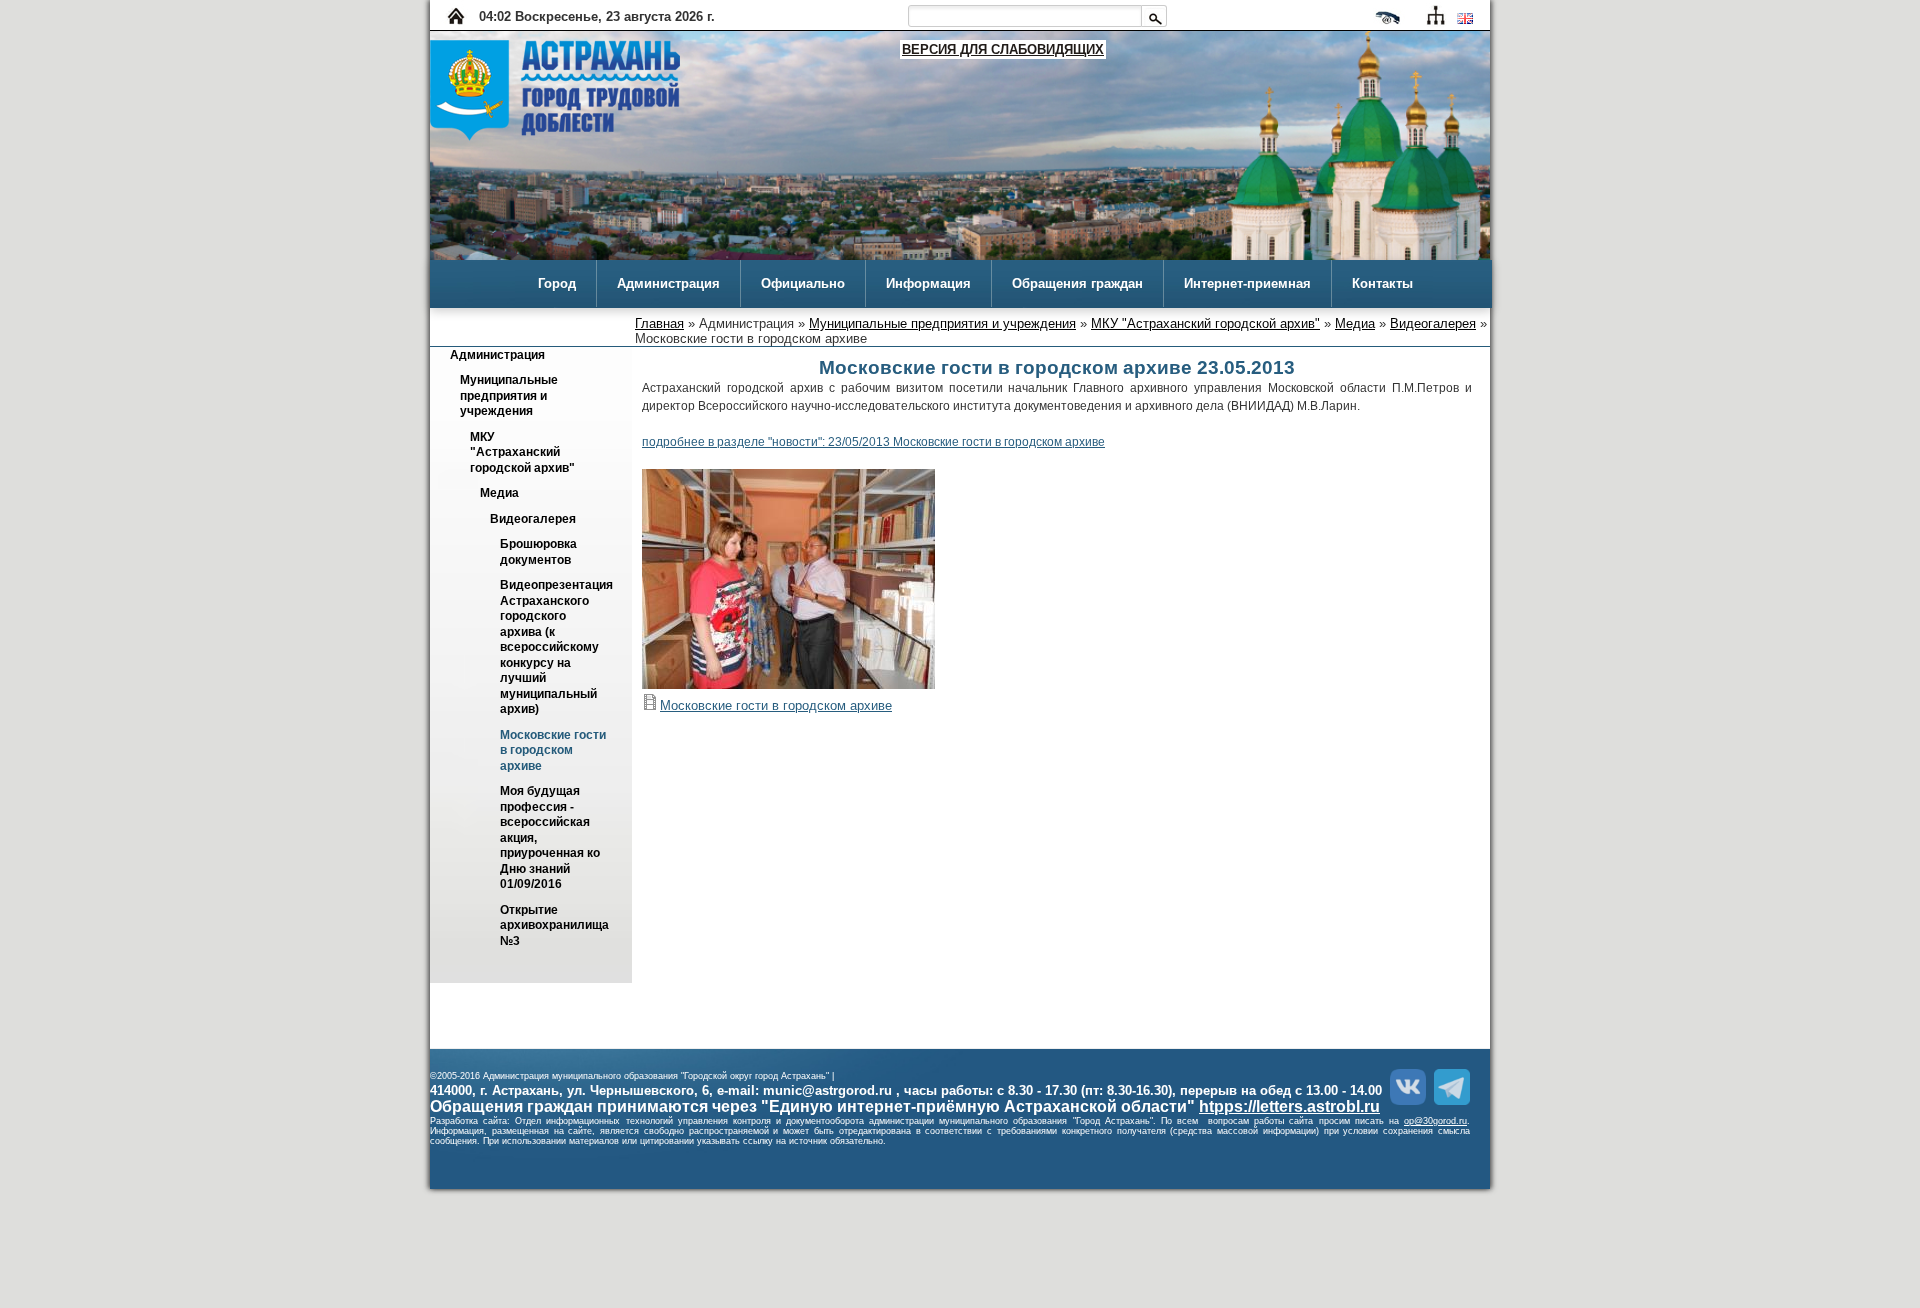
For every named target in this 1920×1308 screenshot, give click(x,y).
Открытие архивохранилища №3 (556, 925)
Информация (928, 283)
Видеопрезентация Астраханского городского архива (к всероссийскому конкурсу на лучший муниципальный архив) (558, 648)
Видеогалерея (1433, 323)
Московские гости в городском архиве (554, 750)
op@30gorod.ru (1435, 1121)
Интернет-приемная (1247, 283)
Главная (659, 323)
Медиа (1355, 323)
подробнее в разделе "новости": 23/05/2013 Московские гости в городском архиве (873, 442)
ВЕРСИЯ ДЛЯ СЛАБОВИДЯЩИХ (1003, 49)
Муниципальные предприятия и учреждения (942, 323)
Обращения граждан (1077, 283)
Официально (803, 283)
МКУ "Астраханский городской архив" (1205, 323)
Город (557, 283)
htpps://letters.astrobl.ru (1289, 1106)
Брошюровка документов (540, 552)
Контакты (1382, 283)
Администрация (668, 283)
